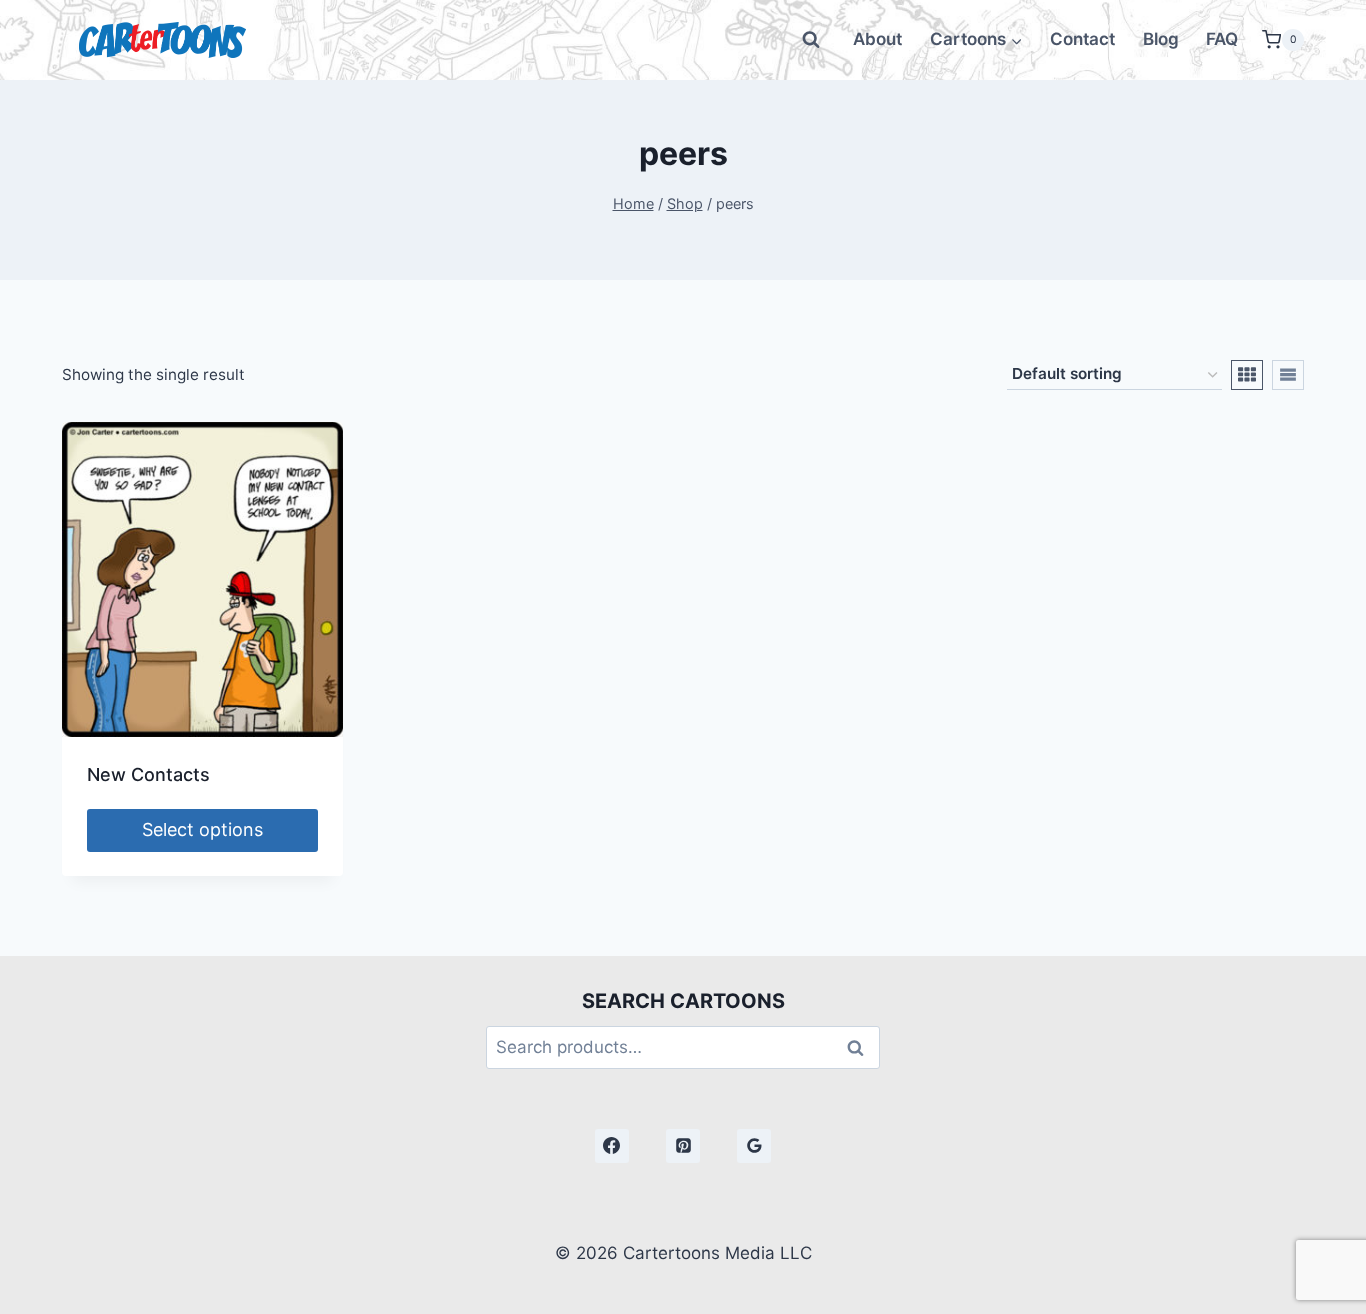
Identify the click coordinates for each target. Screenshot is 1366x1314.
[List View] (1288, 375)
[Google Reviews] (754, 1146)
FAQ (1222, 39)
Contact (1082, 39)
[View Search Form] (811, 40)
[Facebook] (612, 1146)
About (877, 39)
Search (861, 1047)
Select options (202, 829)
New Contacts (148, 774)
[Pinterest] (683, 1146)
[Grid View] (1247, 375)
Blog (1161, 39)
